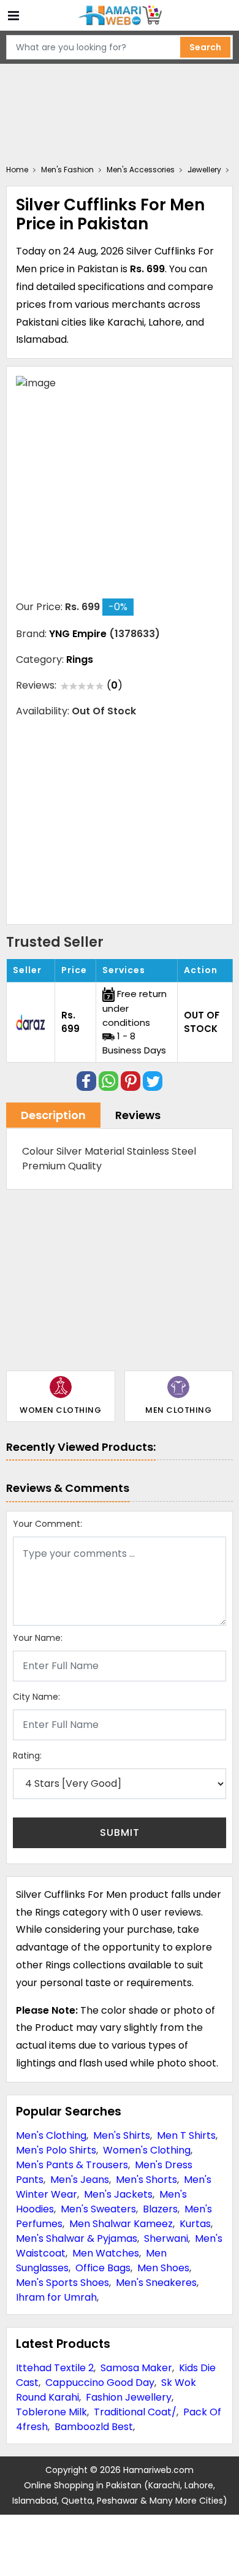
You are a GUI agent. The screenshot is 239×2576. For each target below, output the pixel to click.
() (115, 685)
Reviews (138, 1115)
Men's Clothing (51, 2135)
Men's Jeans (80, 2180)
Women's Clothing (147, 2150)
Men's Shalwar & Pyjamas (77, 2238)
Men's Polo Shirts (56, 2150)
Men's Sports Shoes (63, 2283)
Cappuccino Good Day (100, 2383)
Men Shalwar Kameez (121, 2224)
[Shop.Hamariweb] (120, 16)
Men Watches (106, 2253)
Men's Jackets (118, 2194)
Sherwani (166, 2238)
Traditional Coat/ (135, 2412)
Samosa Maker (136, 2368)
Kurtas (195, 2224)
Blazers (160, 2209)
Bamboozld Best (94, 2427)
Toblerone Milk (51, 2412)
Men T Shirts (186, 2135)
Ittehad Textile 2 (55, 2368)
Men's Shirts (122, 2135)
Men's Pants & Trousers (72, 2165)
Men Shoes (163, 2268)
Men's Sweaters (98, 2209)
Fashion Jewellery (129, 2397)
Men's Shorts (146, 2180)
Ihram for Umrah (56, 2297)
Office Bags (103, 2268)
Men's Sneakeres (156, 2283)
